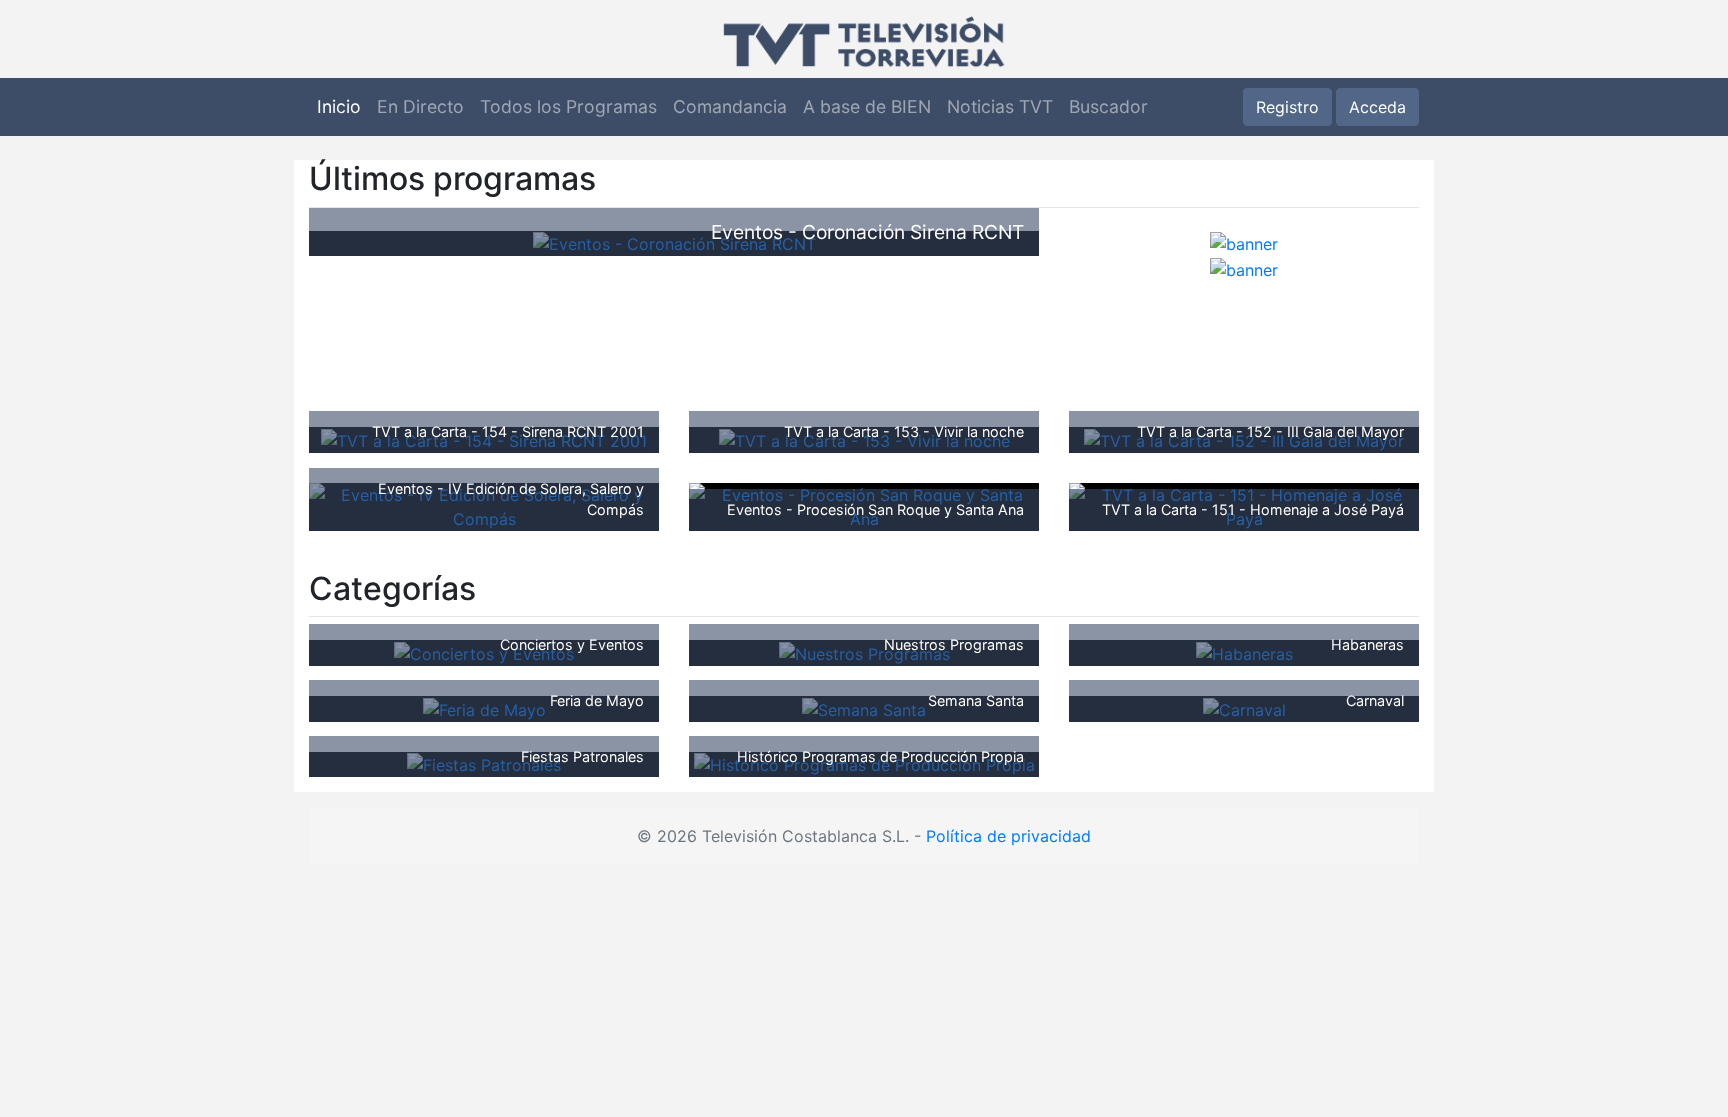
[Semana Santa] (864, 708)
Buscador (1108, 106)
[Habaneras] (1244, 652)
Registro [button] (1287, 107)
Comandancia (730, 106)
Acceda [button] (1377, 107)
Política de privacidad (1008, 836)
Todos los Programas (568, 106)
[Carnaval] (1244, 708)
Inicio (339, 106)
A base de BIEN (867, 106)
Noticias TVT (1000, 106)
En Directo (420, 106)
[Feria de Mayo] (484, 708)
